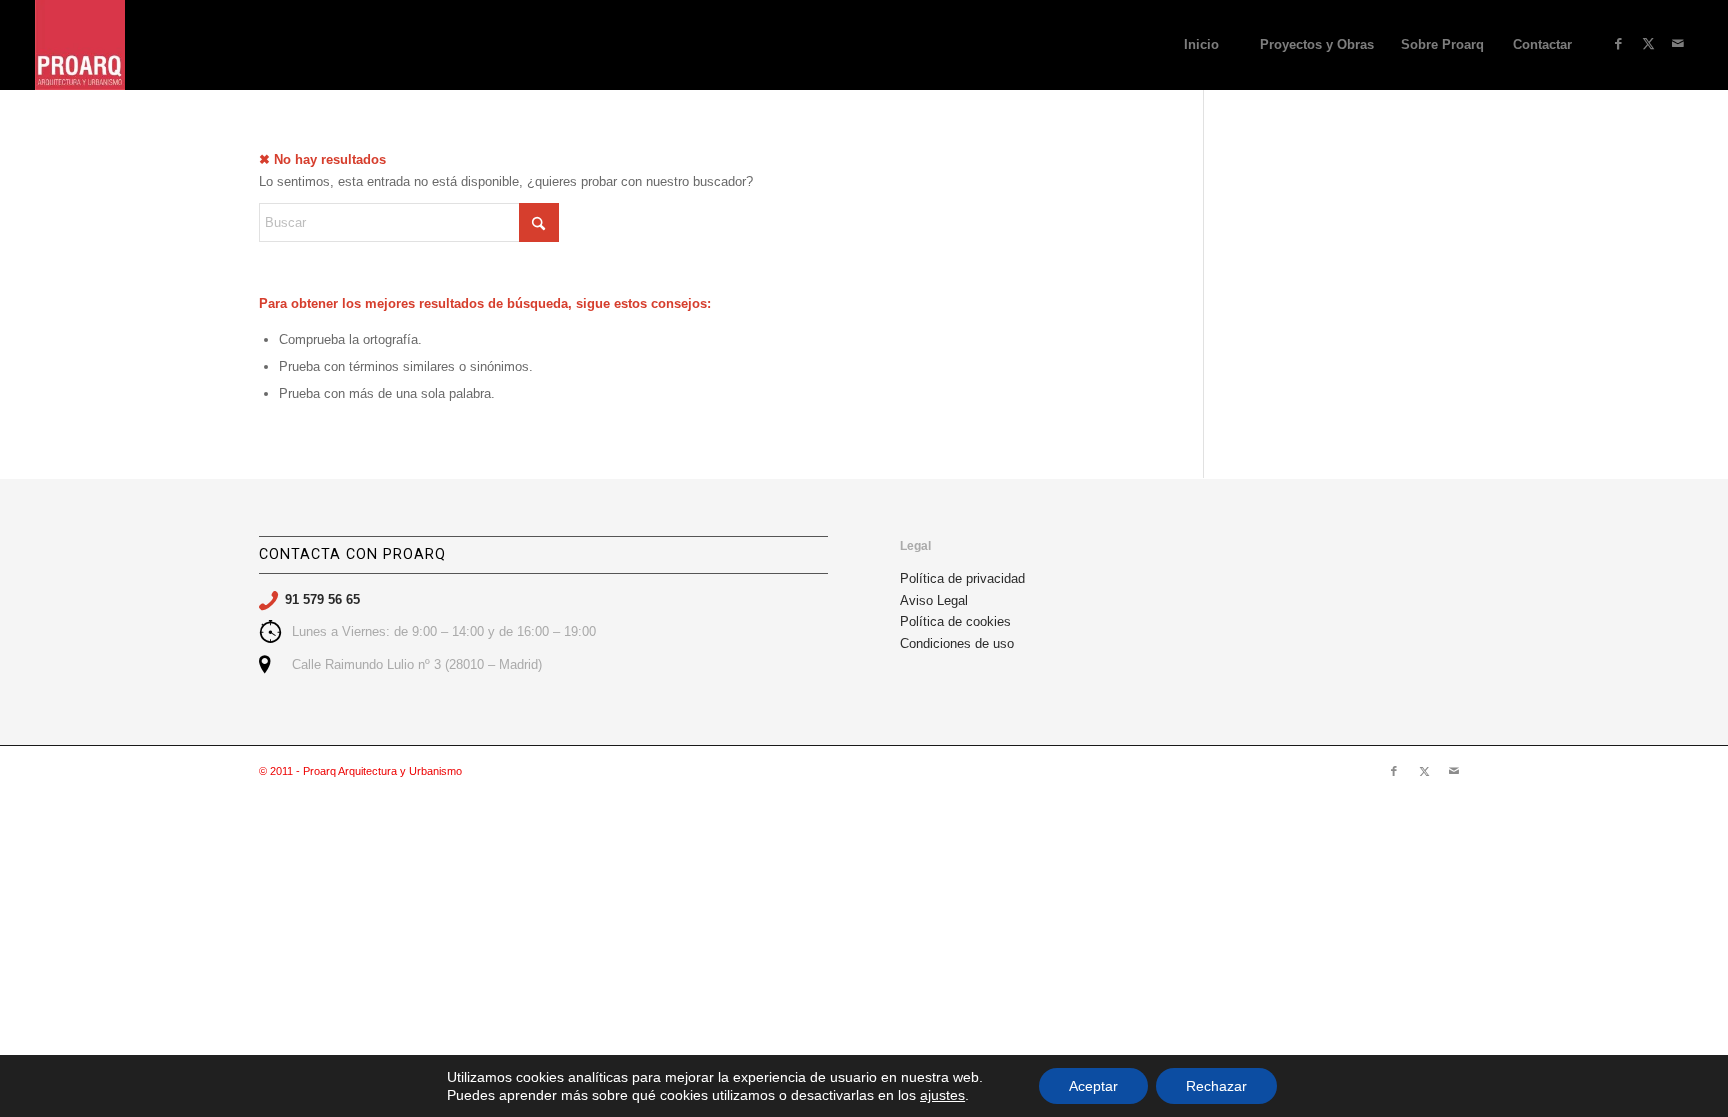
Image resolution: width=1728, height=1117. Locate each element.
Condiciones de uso (957, 643)
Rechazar (1216, 1086)
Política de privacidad (962, 578)
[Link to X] (1648, 44)
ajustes (942, 1095)
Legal (915, 546)
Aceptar (1093, 1086)
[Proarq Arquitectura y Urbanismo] (80, 45)
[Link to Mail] (1678, 44)
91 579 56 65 (322, 599)
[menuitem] (1201, 45)
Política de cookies (955, 621)
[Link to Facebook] (1618, 44)
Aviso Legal (934, 600)
